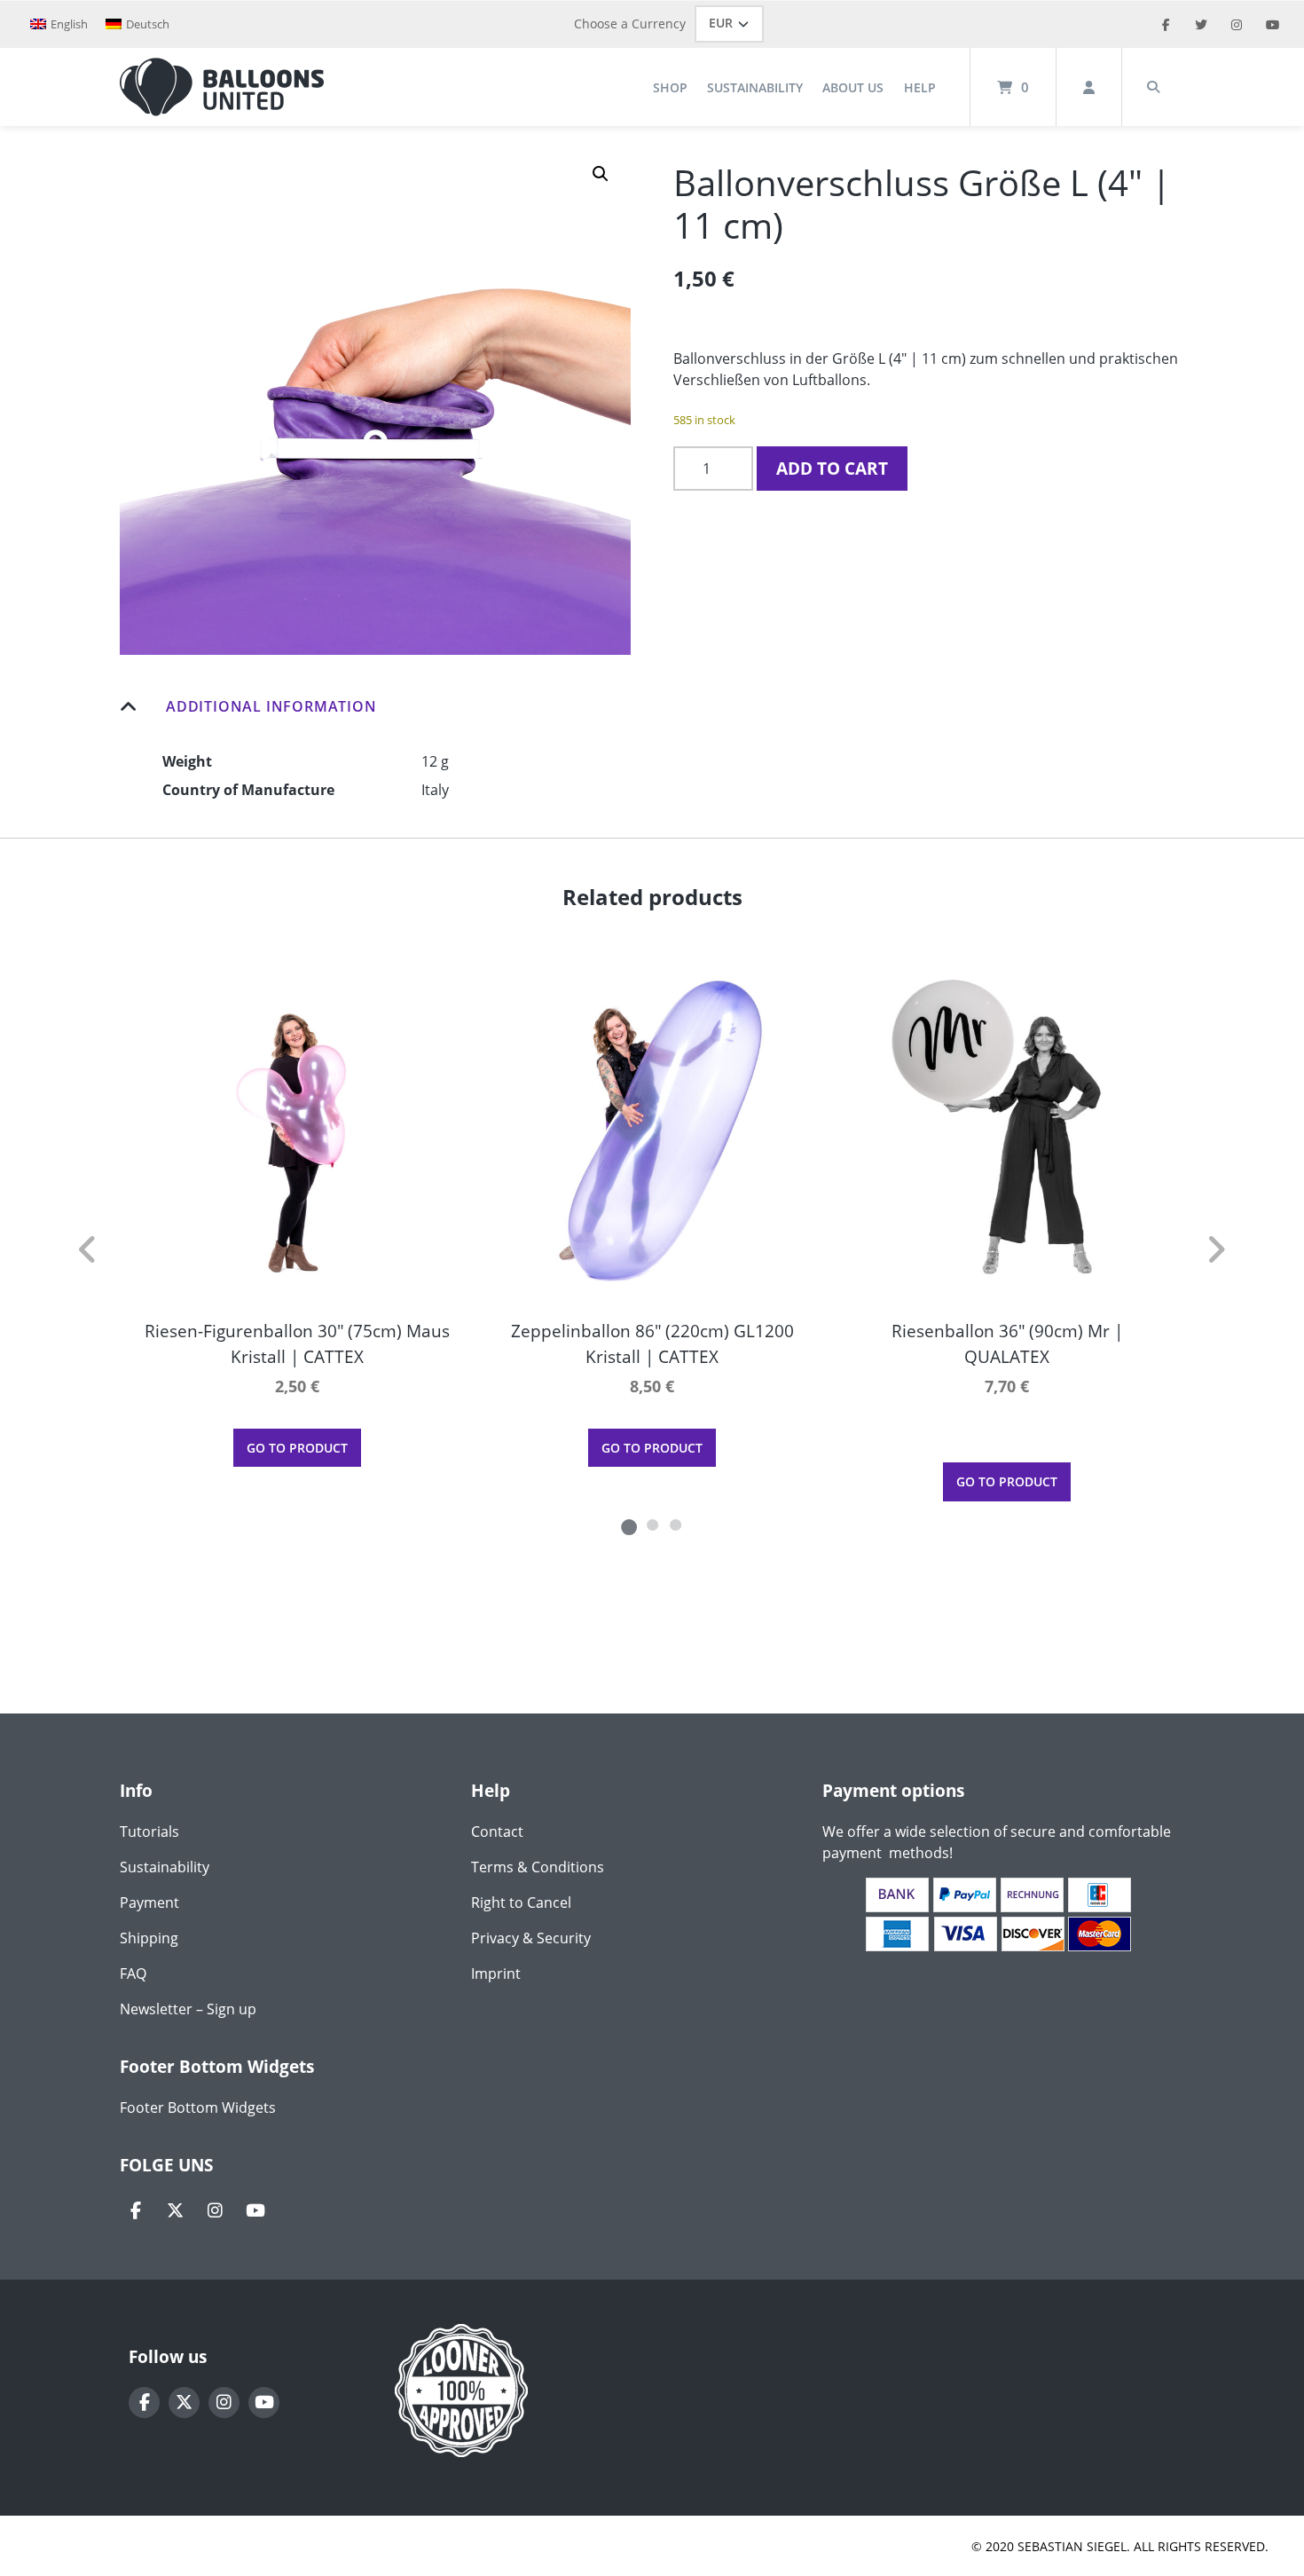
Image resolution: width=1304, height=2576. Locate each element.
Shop (670, 87)
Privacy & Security (531, 1938)
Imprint (496, 1973)
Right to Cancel (521, 1902)
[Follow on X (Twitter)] (175, 2211)
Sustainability (755, 87)
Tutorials (149, 1832)
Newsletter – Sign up (188, 2009)
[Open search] (1153, 87)
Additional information (271, 706)
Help (920, 87)
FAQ (133, 1973)
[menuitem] (59, 24)
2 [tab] (652, 1524)
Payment (149, 1902)
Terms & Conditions (538, 1867)
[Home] (222, 87)
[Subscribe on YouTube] (255, 2211)
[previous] (88, 1249)
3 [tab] (675, 1524)
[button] (601, 174)
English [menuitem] (69, 24)
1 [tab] (629, 1524)
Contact (497, 1832)
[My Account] (1089, 87)
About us (853, 87)
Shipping (149, 1938)
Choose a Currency (630, 24)
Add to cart (832, 468)
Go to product (297, 1448)
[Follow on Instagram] (215, 2211)
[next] (1216, 1249)
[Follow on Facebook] (135, 2211)
